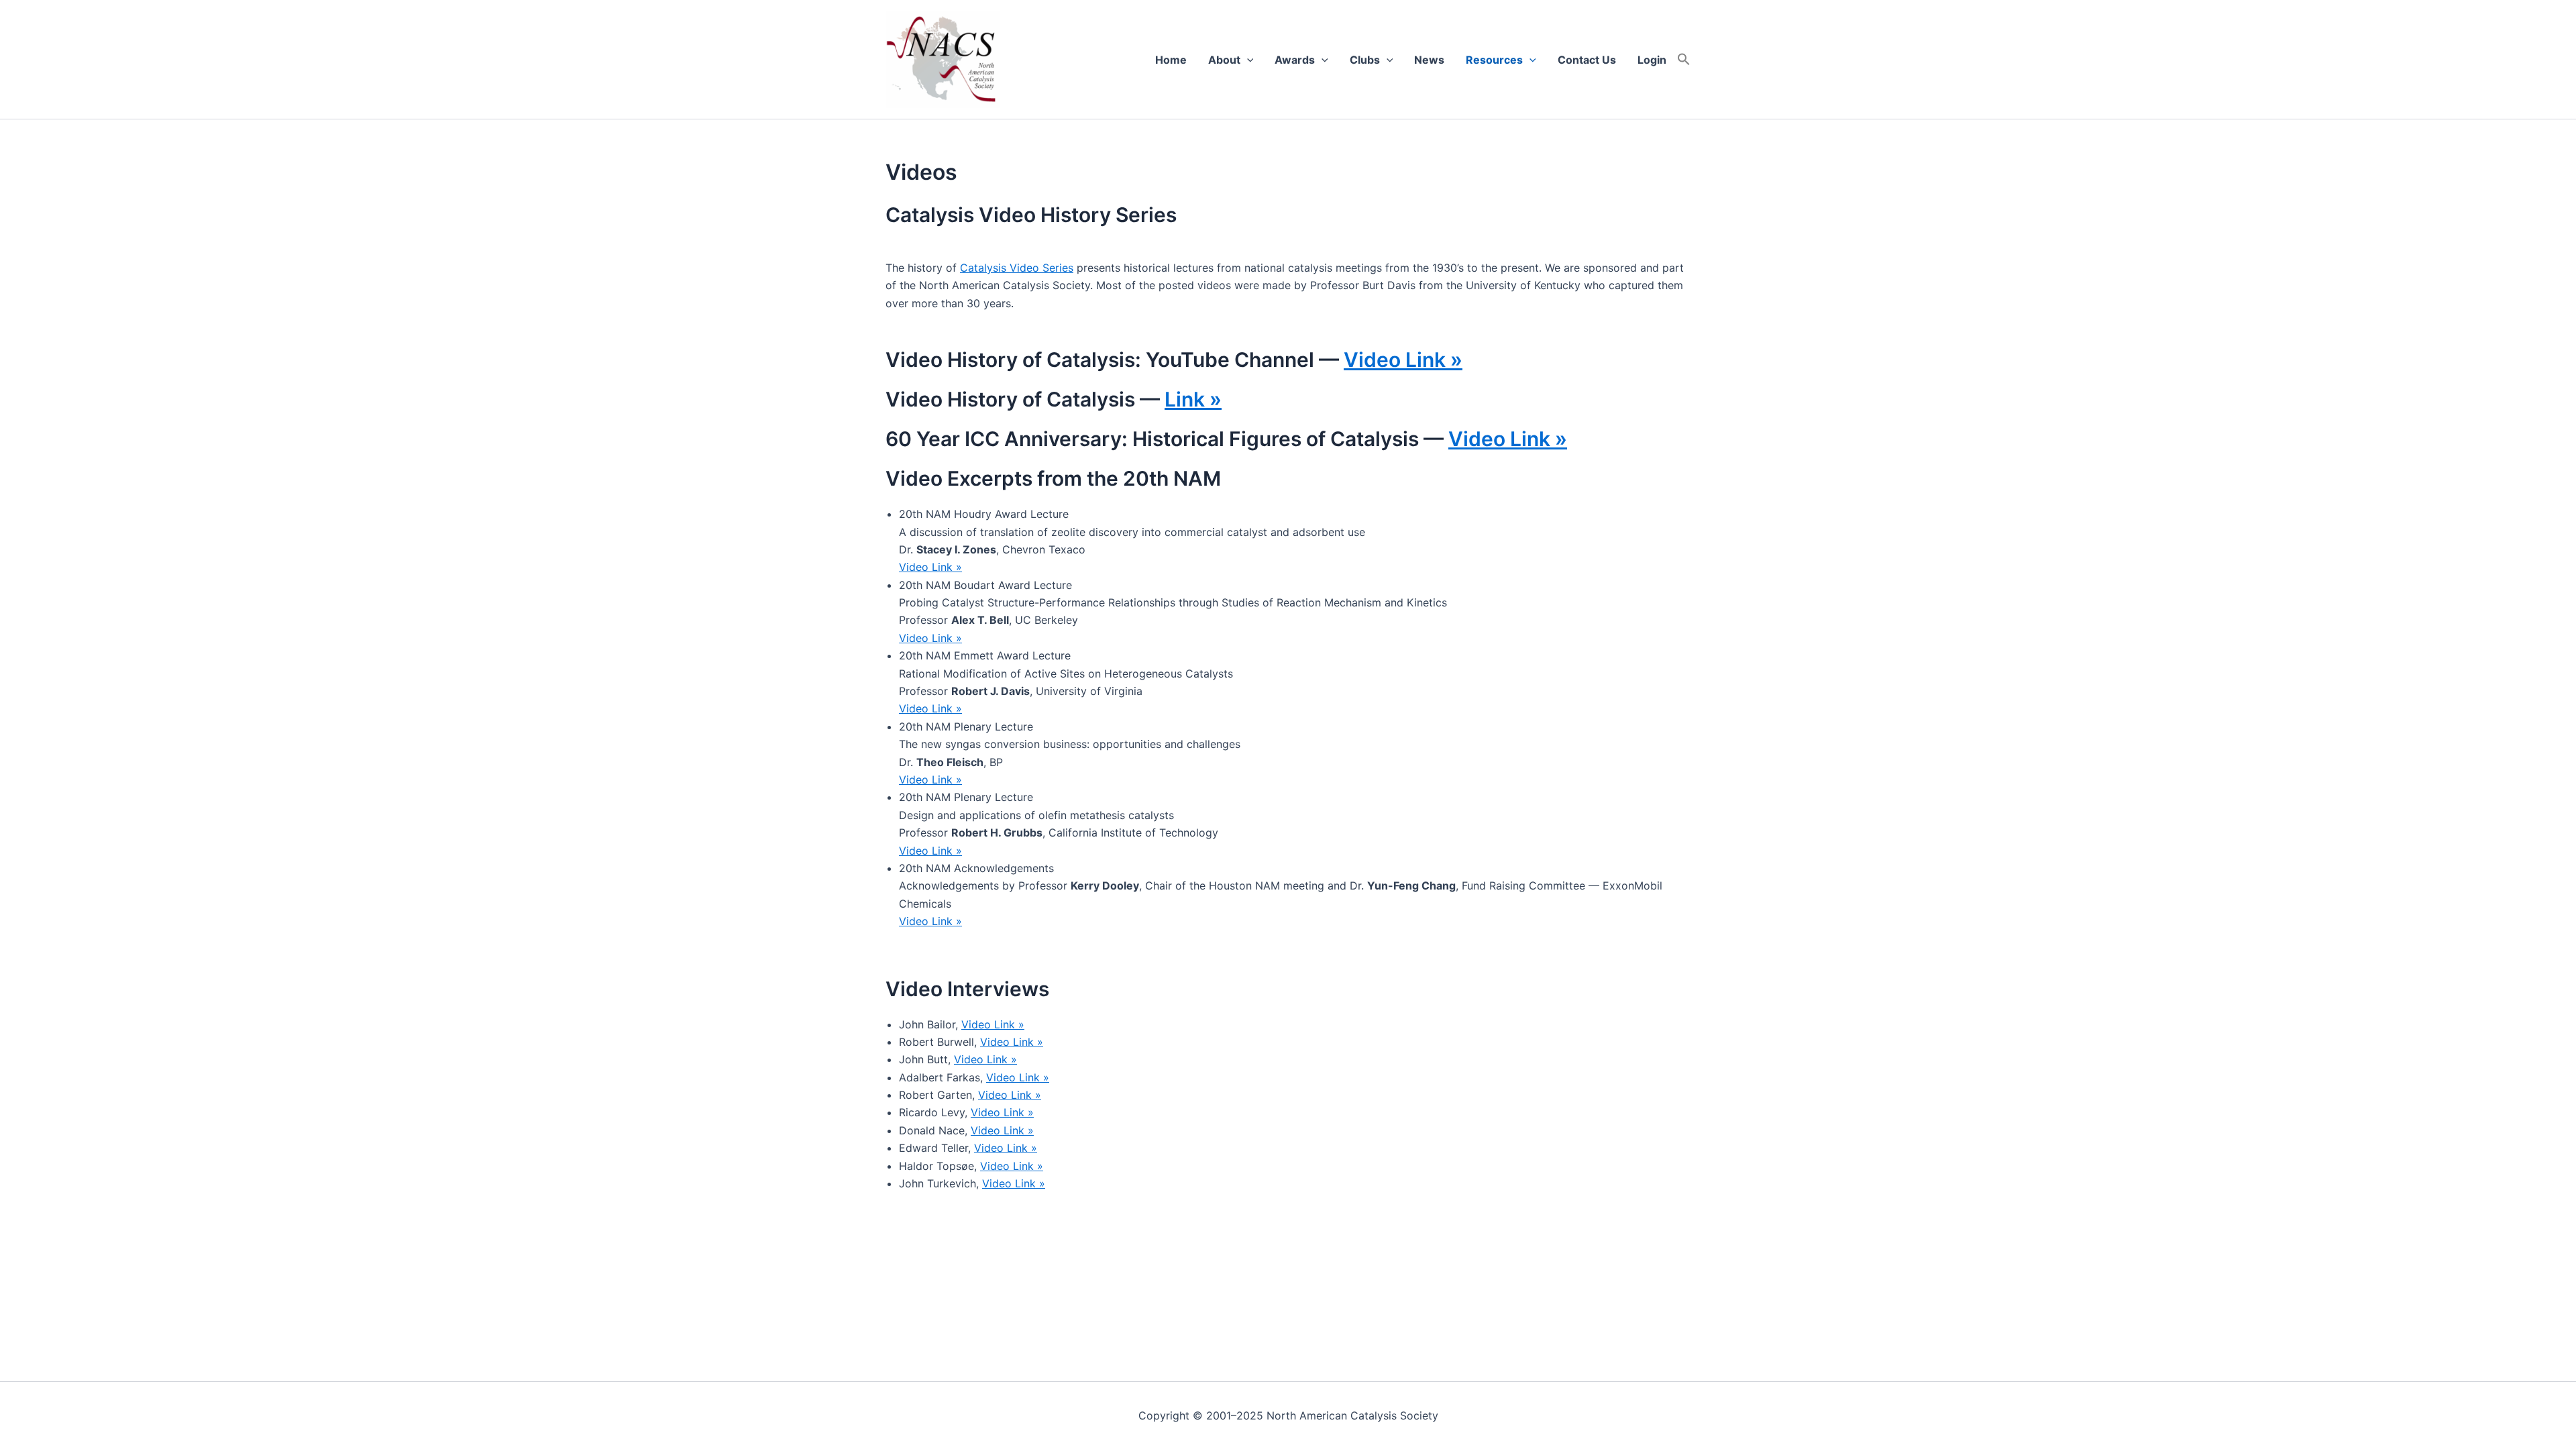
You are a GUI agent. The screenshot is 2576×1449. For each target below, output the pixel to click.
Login (1652, 60)
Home (1171, 60)
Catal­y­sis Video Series (1017, 268)
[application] (1247, 60)
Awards (1295, 60)
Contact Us (1587, 60)
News (1429, 60)
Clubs (1365, 60)
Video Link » (1403, 360)
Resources (1494, 60)
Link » (1193, 399)
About (1224, 60)
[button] (1684, 60)
